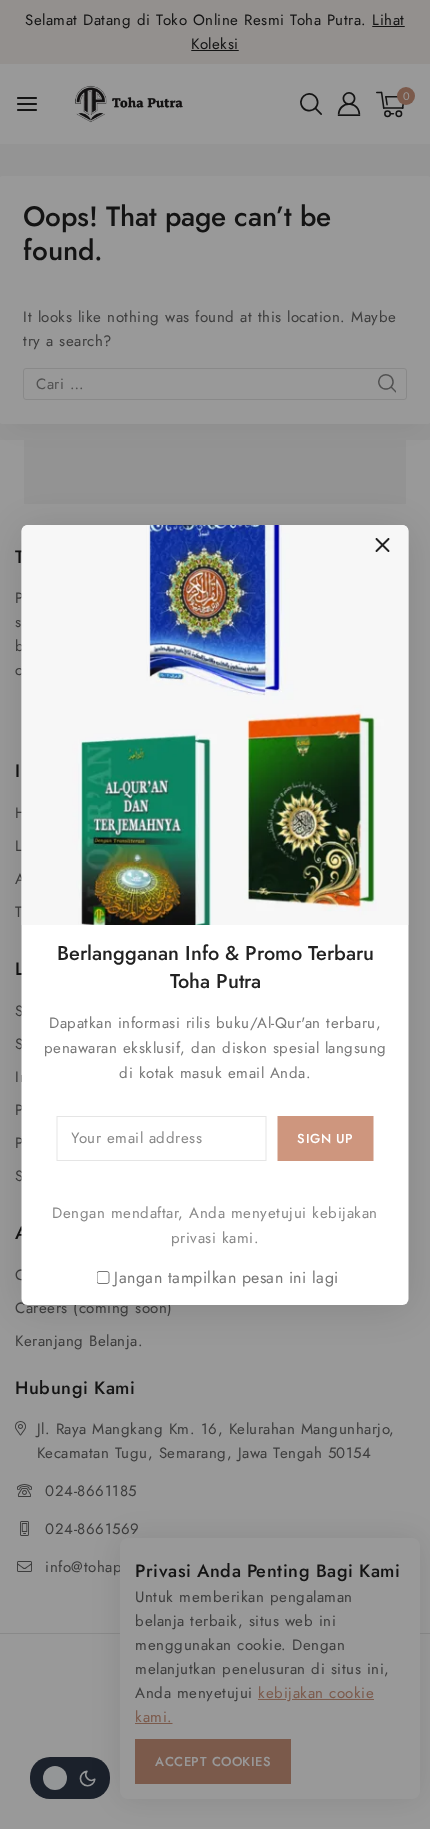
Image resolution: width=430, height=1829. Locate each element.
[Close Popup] (382, 545)
